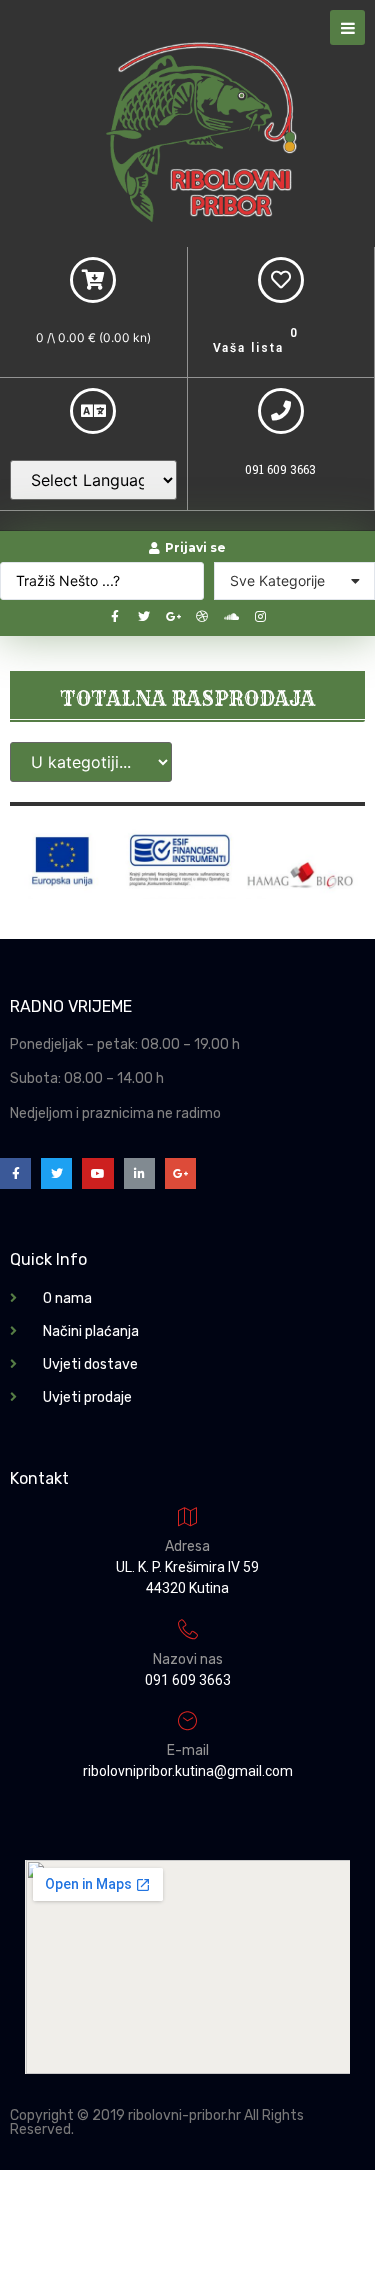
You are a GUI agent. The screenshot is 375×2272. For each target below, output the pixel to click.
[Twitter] (144, 617)
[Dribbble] (202, 617)
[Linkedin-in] (139, 1173)
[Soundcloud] (231, 617)
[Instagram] (260, 617)
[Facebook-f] (115, 617)
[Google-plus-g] (173, 617)
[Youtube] (97, 1173)
